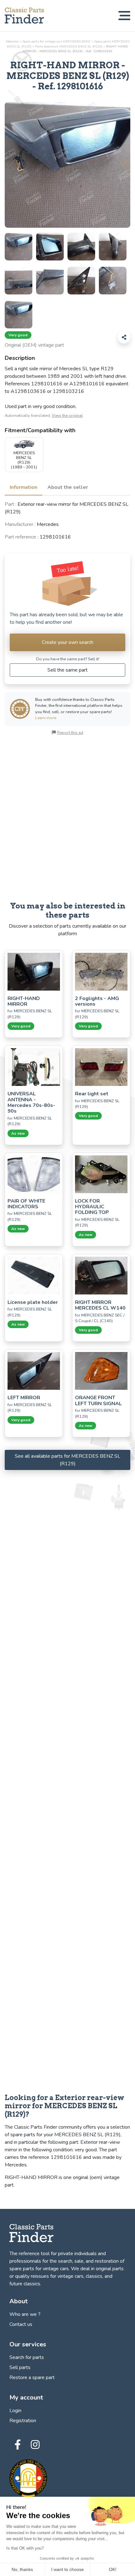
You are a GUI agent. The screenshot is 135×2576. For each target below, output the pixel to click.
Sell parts (20, 2367)
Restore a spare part (32, 2378)
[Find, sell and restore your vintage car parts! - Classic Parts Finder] (24, 16)
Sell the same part (67, 670)
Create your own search (67, 642)
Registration (23, 2421)
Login (15, 2411)
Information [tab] (24, 487)
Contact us (21, 2324)
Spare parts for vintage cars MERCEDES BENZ (56, 41)
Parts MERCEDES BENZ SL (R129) (69, 46)
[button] (125, 165)
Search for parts (27, 2357)
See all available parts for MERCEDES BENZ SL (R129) (67, 1460)
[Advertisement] (67, 819)
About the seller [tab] (68, 487)
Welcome (12, 41)
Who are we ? (25, 2314)
